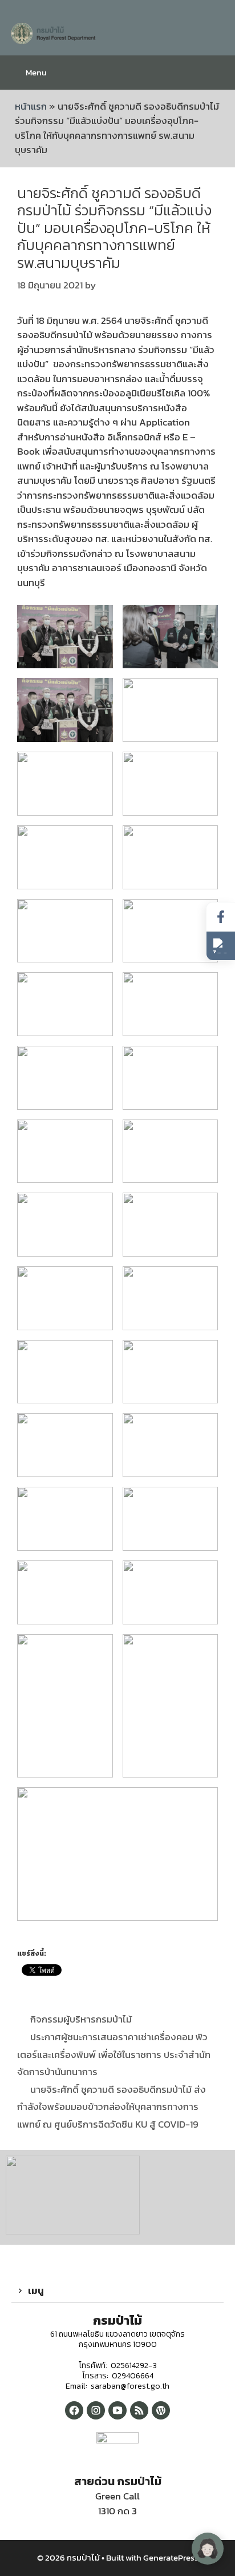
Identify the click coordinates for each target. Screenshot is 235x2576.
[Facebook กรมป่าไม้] (74, 2410)
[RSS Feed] (139, 2410)
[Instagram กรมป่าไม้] (96, 2410)
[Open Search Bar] (218, 73)
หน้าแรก (31, 106)
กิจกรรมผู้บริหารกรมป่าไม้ (81, 2019)
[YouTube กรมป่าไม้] (117, 2410)
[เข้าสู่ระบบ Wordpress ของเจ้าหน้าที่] (161, 2410)
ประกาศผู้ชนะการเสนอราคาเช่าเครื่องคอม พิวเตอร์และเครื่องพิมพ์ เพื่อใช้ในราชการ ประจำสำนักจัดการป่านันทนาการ (114, 2054)
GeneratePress (171, 2557)
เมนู (36, 2290)
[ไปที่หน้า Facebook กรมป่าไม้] (221, 917)
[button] (117, 2291)
